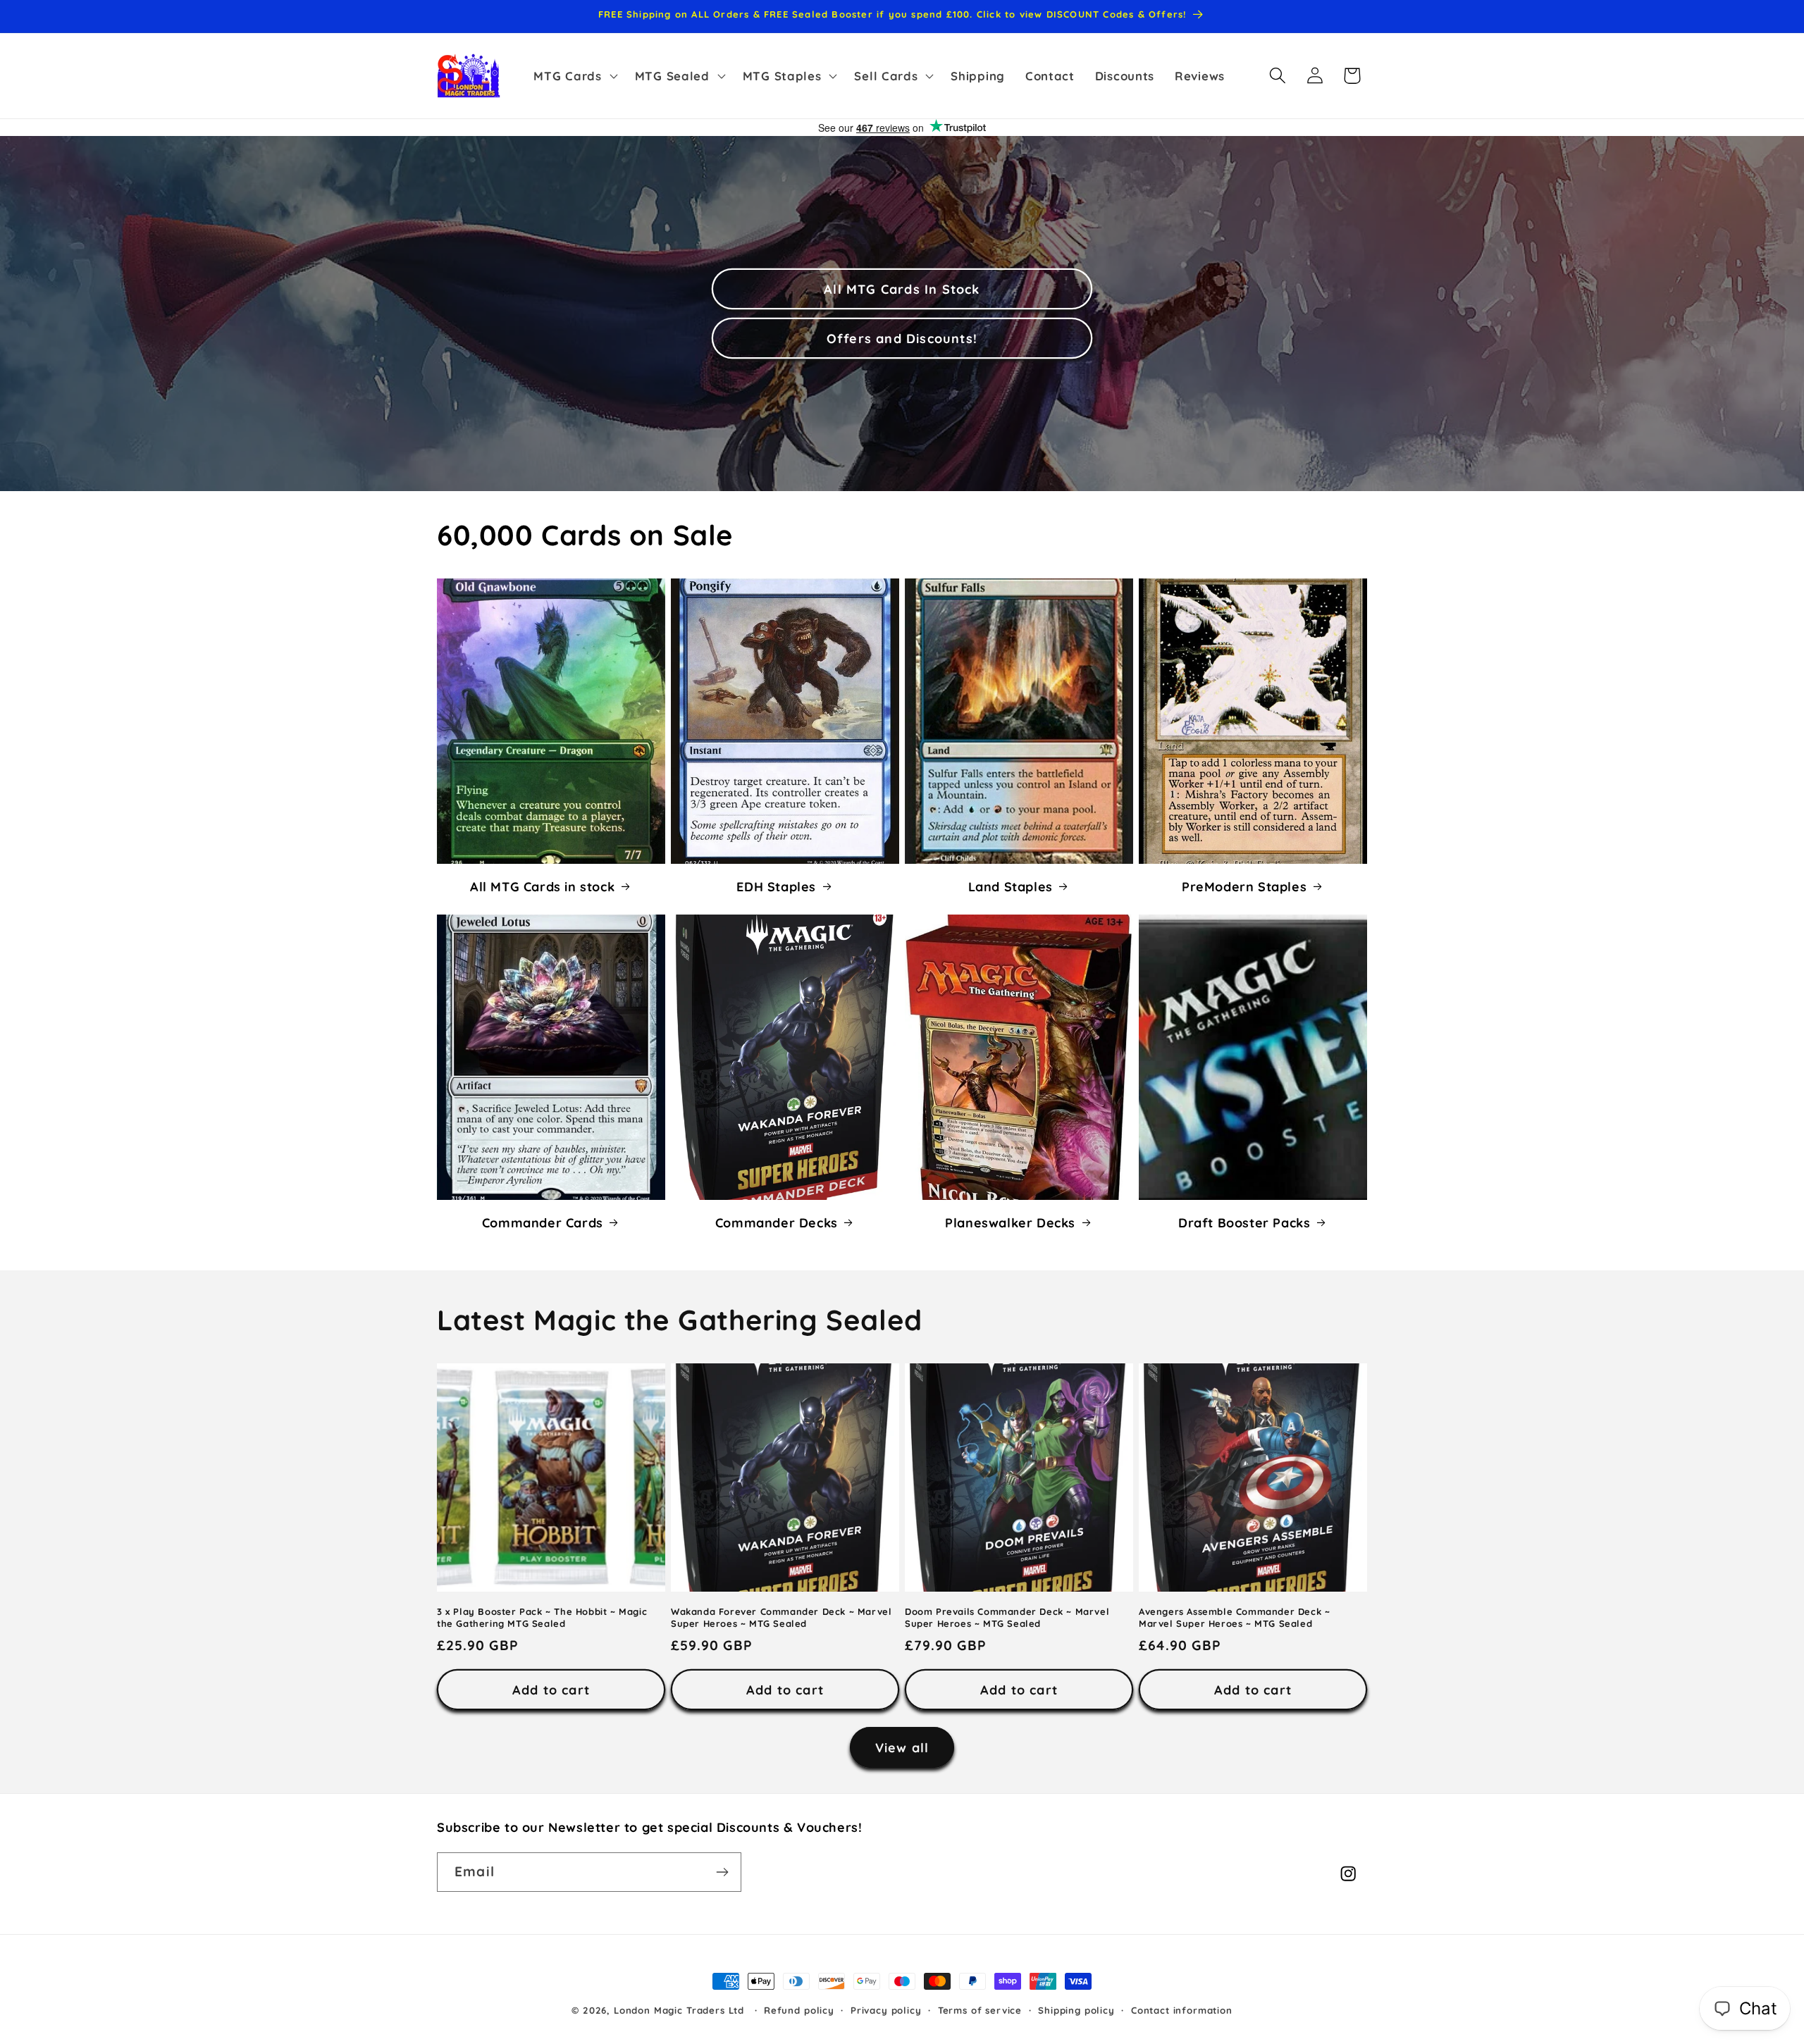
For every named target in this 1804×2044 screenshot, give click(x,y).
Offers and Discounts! (902, 338)
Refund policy (799, 2010)
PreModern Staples (1244, 886)
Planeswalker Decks (1010, 1222)
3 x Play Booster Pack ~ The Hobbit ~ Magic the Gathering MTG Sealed (542, 1617)
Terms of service (980, 2010)
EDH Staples (776, 886)
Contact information (1182, 2010)
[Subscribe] (722, 1872)
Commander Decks (777, 1222)
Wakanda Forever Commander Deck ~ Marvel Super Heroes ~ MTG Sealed (781, 1617)
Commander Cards (543, 1222)
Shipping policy (1076, 2010)
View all (902, 1748)
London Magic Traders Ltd (679, 2010)
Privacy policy (886, 2010)
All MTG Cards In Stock (902, 289)
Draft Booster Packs (1244, 1222)
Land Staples (1011, 886)
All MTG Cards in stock (542, 886)
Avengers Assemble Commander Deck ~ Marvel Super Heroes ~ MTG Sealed (1234, 1617)
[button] (574, 75)
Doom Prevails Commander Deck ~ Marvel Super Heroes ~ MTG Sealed (1007, 1617)
